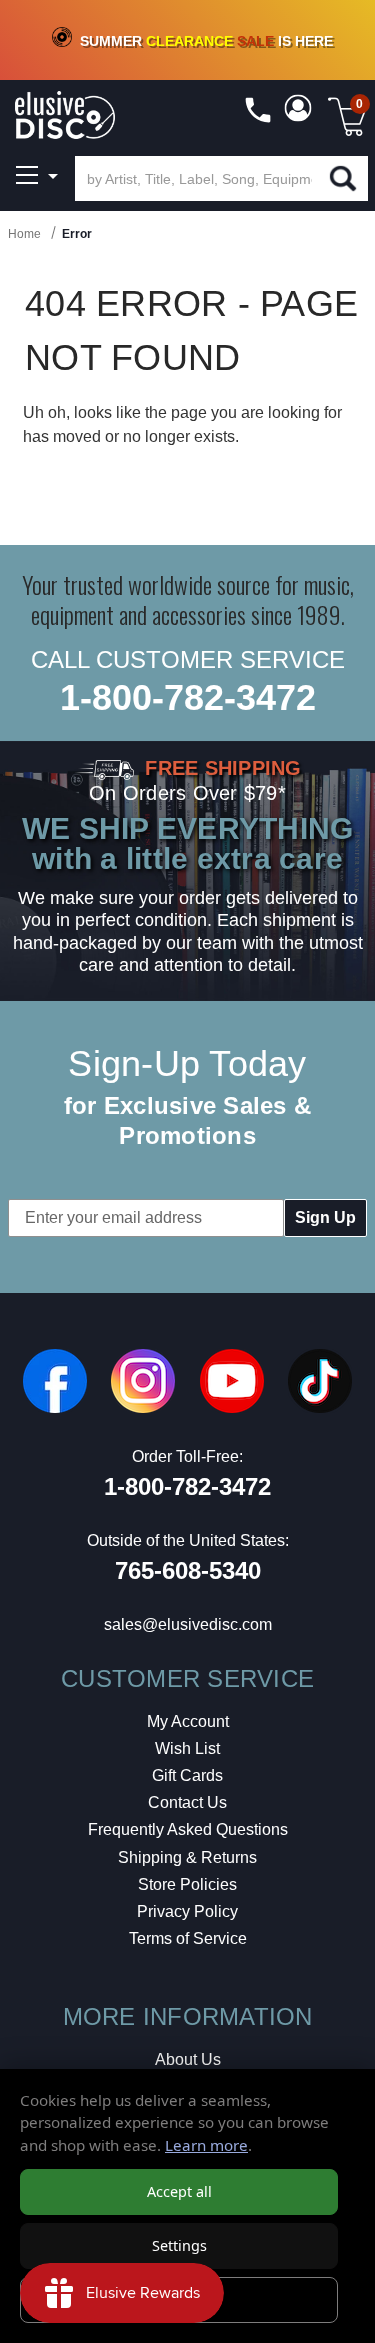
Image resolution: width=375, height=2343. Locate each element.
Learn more (206, 2145)
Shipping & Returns (187, 1857)
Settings (179, 2245)
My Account (188, 1721)
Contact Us (187, 1802)
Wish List (187, 1748)
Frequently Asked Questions (188, 1829)
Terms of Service (188, 1938)
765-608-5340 (188, 1570)
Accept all (179, 2191)
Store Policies (187, 1884)
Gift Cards (187, 1775)
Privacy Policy (187, 1911)
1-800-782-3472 (188, 697)
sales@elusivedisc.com (188, 1624)
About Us (188, 2059)
